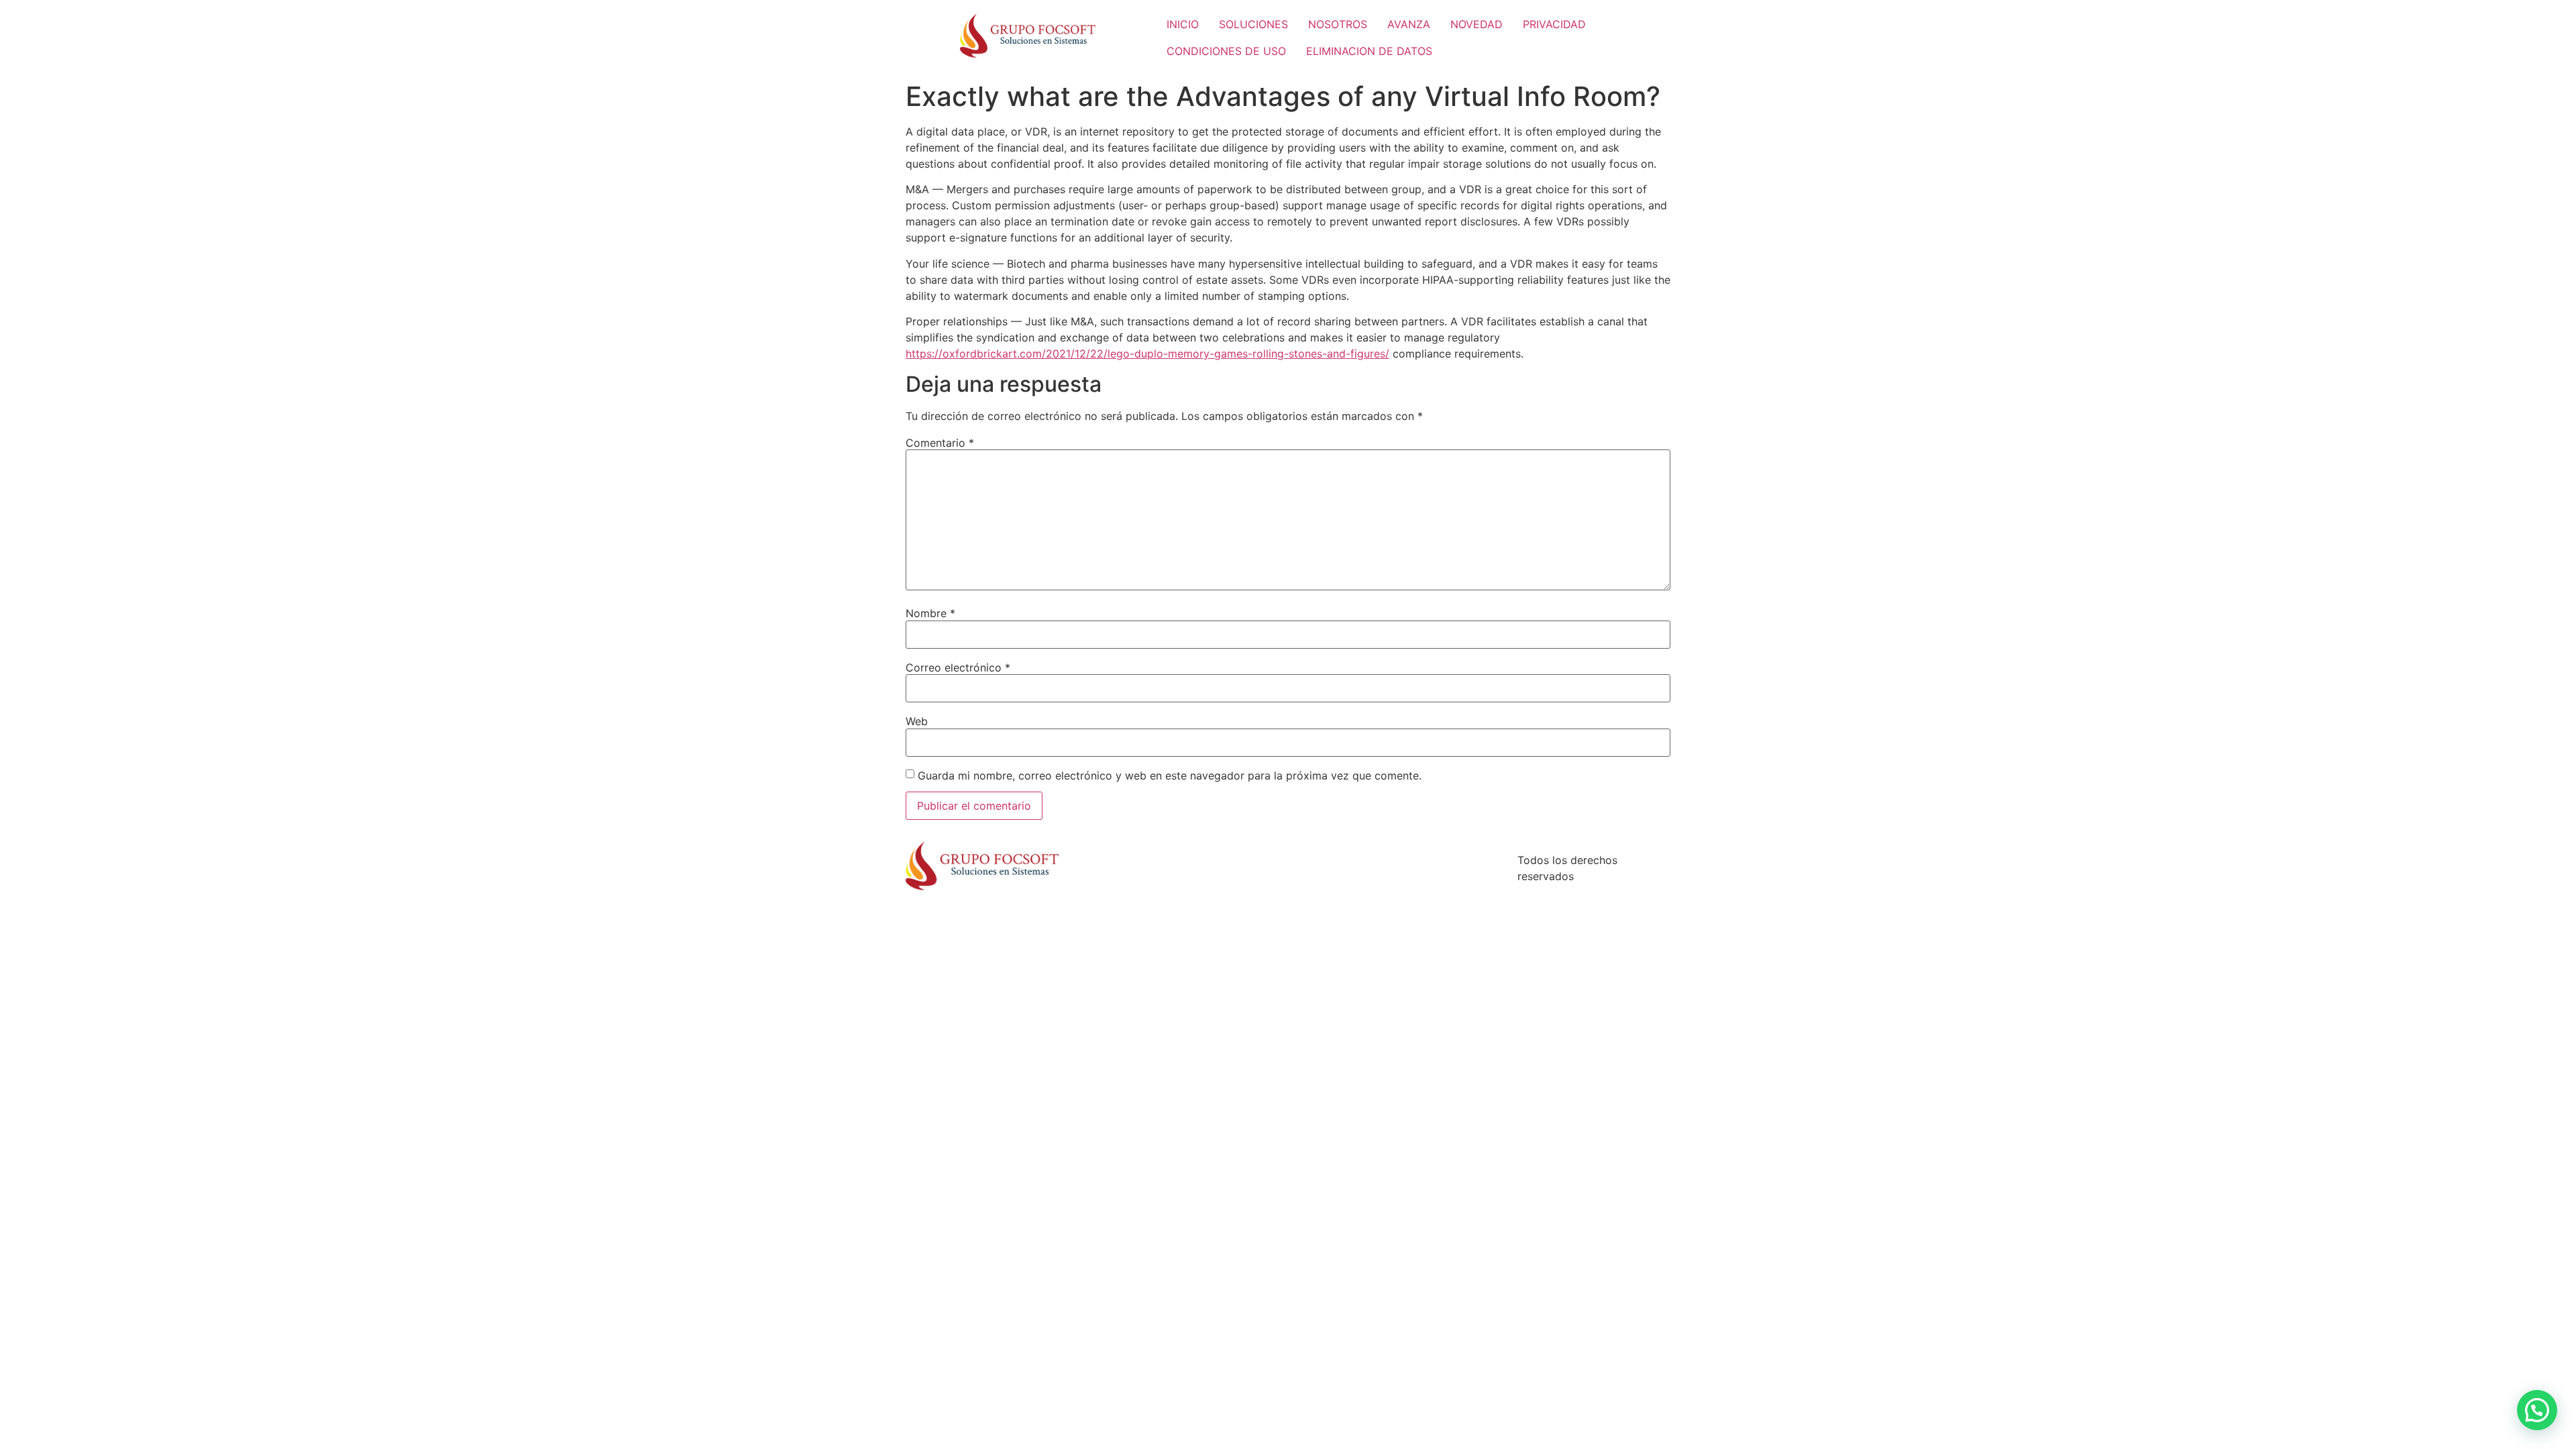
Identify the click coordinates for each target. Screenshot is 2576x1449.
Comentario (940, 443)
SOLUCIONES (1253, 24)
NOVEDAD (1477, 24)
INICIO (1183, 24)
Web (917, 721)
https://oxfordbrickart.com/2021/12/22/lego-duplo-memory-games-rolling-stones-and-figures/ (1147, 354)
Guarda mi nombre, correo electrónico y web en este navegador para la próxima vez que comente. (1170, 775)
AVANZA (1409, 24)
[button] (2537, 1410)
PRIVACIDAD (1554, 24)
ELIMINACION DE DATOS (1369, 51)
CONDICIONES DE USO (1226, 51)
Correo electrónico (958, 667)
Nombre (930, 613)
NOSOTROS (1338, 24)
